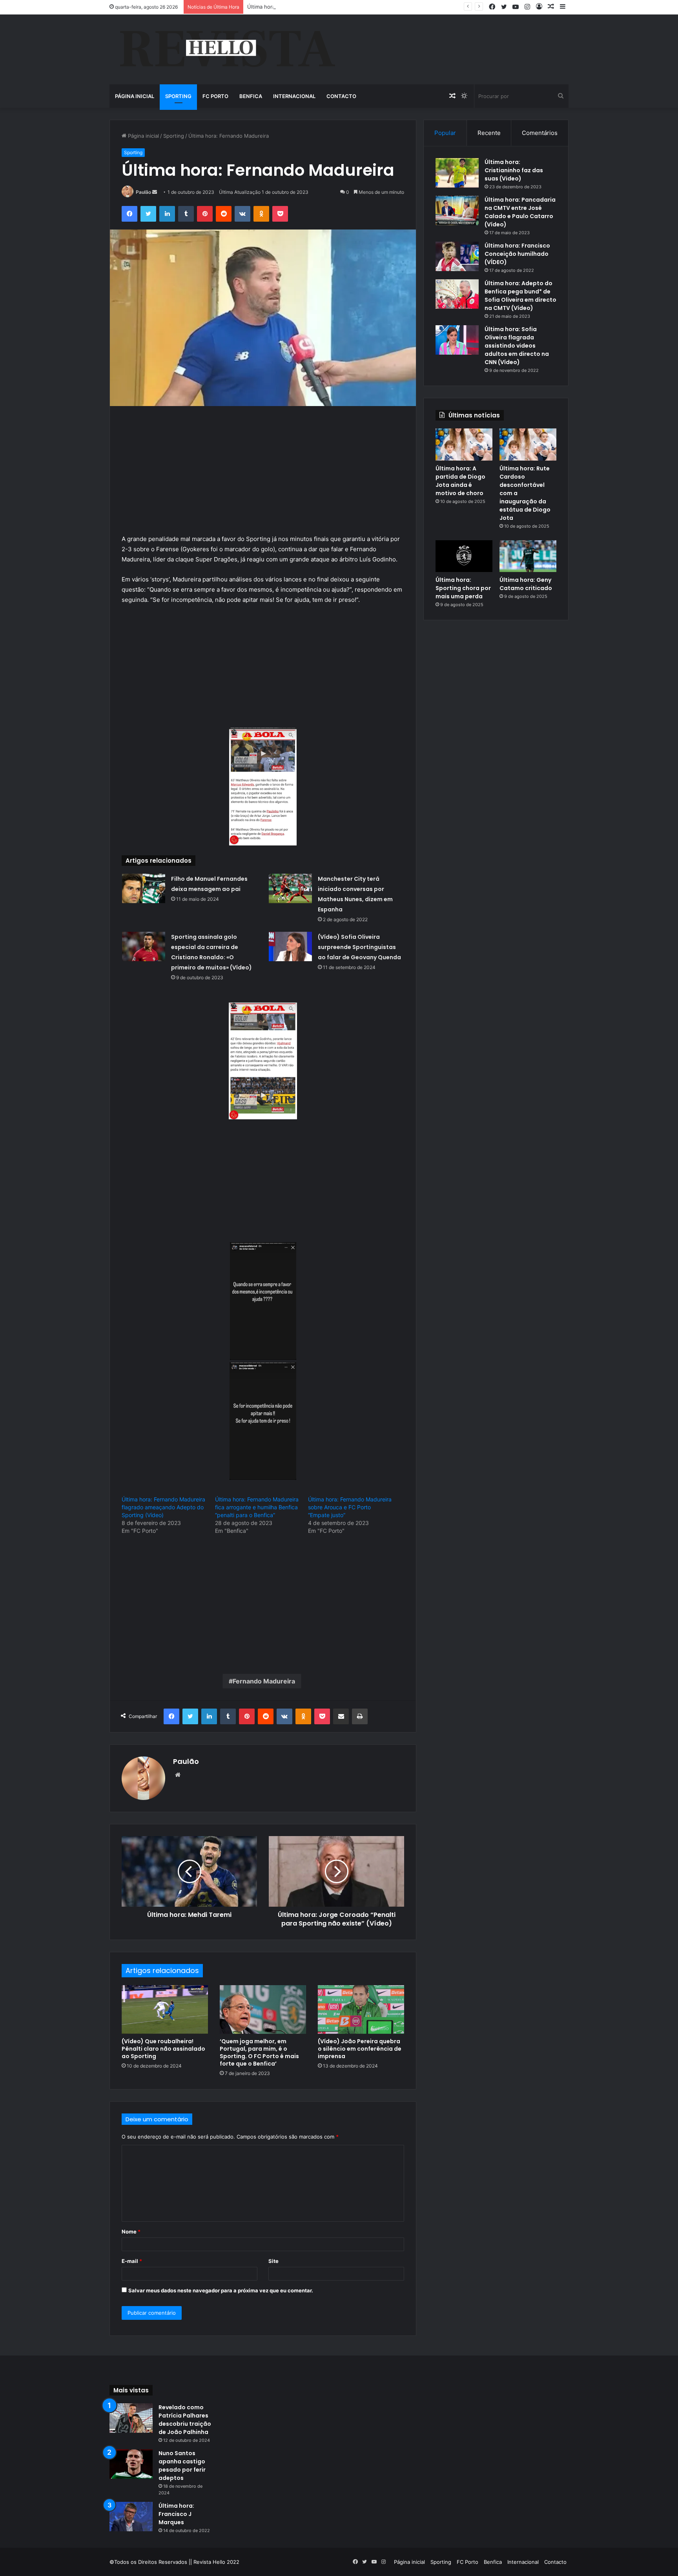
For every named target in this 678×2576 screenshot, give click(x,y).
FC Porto (215, 96)
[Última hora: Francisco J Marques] (131, 2517)
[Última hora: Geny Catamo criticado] (528, 556)
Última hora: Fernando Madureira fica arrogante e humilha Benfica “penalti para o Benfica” (257, 1507)
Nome (131, 2232)
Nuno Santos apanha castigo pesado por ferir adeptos (182, 2466)
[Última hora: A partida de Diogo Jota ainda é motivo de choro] (464, 445)
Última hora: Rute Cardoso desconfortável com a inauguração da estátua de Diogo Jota (354, 7)
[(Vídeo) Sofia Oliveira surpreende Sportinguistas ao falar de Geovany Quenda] (290, 946)
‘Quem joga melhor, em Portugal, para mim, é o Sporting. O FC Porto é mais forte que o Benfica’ (259, 2052)
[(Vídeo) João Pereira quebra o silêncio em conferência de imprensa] (361, 2009)
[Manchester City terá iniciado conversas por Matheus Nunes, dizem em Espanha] (290, 888)
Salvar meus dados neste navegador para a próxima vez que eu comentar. (221, 2290)
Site (273, 2261)
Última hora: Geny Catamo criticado (526, 584)
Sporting (178, 96)
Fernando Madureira (264, 1681)
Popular (445, 133)
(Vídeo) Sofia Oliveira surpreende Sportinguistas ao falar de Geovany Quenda (359, 947)
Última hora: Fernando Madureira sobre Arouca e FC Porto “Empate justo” (350, 1507)
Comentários (540, 133)
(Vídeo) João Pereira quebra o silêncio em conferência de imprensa (360, 2049)
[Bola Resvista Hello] (227, 49)
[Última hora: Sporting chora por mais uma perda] (464, 556)
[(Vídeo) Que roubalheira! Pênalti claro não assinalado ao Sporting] (165, 2009)
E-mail (132, 2261)
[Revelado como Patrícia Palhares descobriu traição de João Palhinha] (131, 2418)
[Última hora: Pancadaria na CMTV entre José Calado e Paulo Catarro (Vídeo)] (457, 210)
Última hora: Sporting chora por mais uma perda (463, 588)
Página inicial (135, 96)
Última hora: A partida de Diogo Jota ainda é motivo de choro (460, 481)
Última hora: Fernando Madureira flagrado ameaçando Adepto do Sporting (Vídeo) (163, 1507)
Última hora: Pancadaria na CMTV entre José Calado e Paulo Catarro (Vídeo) (520, 212)
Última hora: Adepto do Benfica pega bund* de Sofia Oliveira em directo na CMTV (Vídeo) (520, 296)
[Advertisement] (263, 476)
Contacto (341, 96)
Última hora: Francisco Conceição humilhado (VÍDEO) (517, 254)
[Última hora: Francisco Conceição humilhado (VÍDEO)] (457, 256)
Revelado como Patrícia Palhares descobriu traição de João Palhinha (185, 2420)
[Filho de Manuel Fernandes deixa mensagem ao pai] (144, 888)
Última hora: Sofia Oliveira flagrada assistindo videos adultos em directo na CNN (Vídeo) (517, 346)
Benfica (251, 96)
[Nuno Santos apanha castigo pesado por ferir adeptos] (131, 2464)
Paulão (143, 192)
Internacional (294, 96)
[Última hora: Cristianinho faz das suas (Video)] (457, 173)
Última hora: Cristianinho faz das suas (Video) (514, 170)
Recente (489, 133)
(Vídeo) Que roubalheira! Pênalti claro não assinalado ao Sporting (163, 2049)
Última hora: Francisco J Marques (176, 2514)
